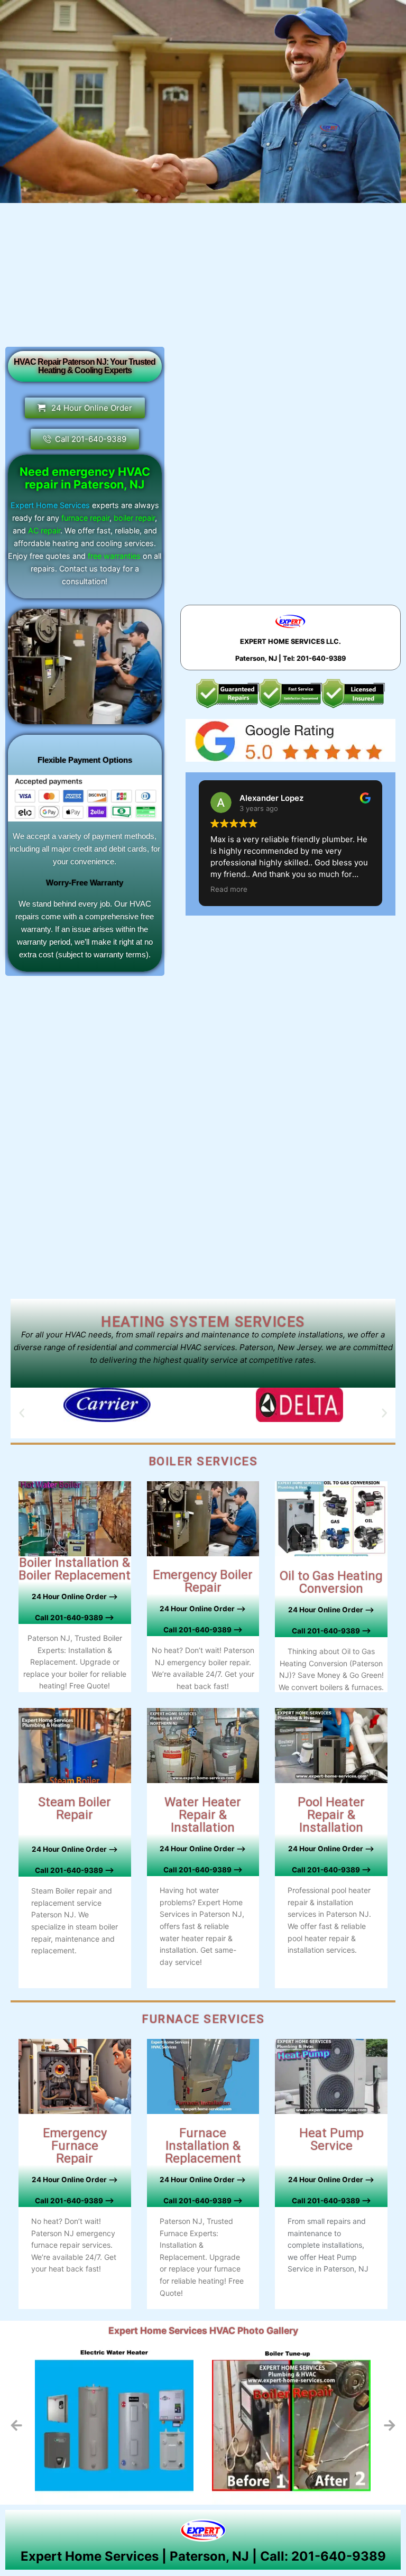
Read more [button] (229, 889)
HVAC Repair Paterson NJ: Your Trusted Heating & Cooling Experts (85, 366)
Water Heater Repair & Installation (203, 1815)
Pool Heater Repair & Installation (331, 1815)
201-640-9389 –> (81, 1618)
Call (42, 1618)
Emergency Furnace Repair (75, 2146)
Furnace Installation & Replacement (203, 2146)
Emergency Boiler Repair (203, 1581)
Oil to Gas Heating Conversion (331, 1582)
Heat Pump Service (331, 2139)
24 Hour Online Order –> (75, 1596)
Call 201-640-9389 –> (203, 1870)
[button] (22, 1413)
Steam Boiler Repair (75, 1808)
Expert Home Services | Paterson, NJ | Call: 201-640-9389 (203, 2556)
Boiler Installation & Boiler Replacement (75, 1569)
